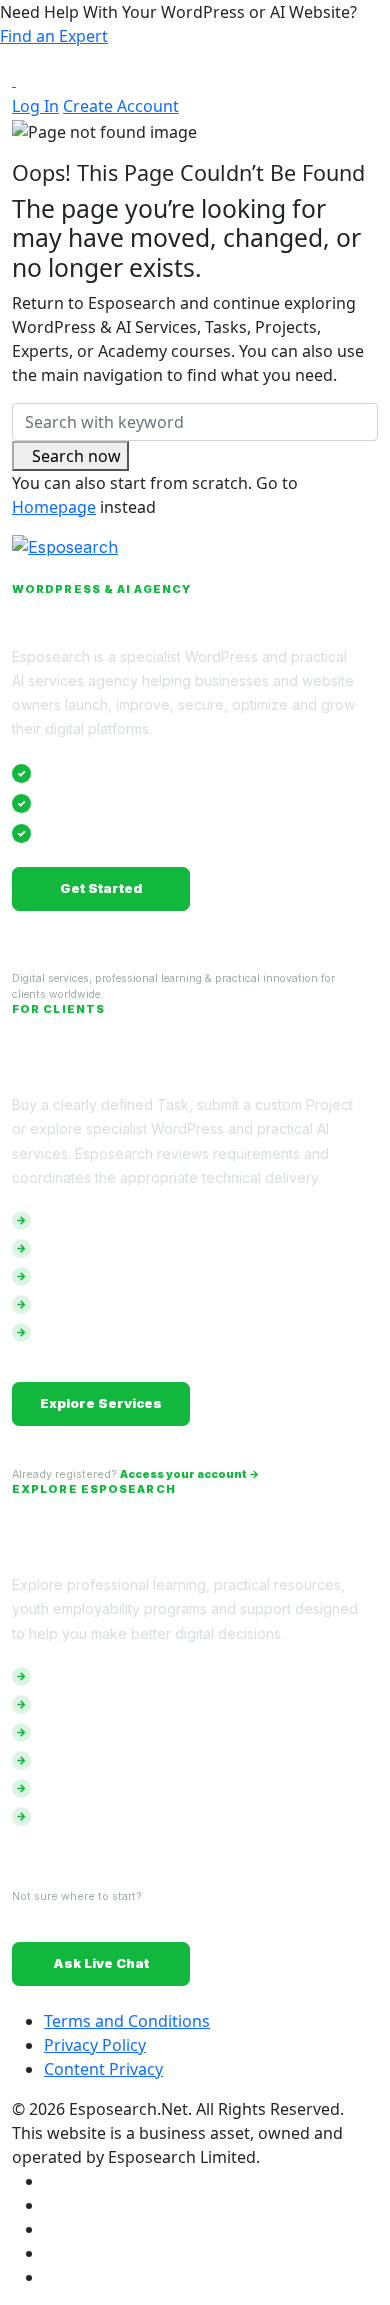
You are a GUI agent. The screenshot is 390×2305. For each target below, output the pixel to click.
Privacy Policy (95, 2045)
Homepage (54, 507)
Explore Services (101, 1403)
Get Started (101, 888)
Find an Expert (54, 36)
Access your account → (189, 1474)
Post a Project (289, 1403)
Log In (35, 106)
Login (289, 888)
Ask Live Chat (101, 1963)
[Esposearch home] (195, 559)
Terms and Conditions (127, 2021)
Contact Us (289, 1963)
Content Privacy (103, 2069)
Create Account (121, 106)
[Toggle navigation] (37, 79)
